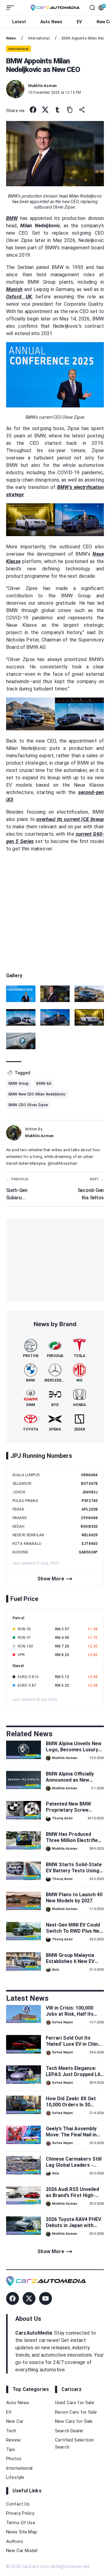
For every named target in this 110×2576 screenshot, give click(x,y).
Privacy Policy (20, 2513)
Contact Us (18, 2504)
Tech (11, 2431)
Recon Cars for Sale (76, 2412)
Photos (14, 2459)
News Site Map (22, 2532)
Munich (14, 289)
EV (79, 22)
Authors (15, 2541)
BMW (12, 218)
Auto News (51, 22)
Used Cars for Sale (75, 2403)
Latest (19, 22)
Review (13, 2440)
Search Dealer (69, 2431)
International (19, 2468)
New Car (15, 2421)
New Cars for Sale (74, 2421)
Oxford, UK (19, 297)
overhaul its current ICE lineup (70, 819)
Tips (11, 2449)
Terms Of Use (21, 2523)
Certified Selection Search (74, 2444)
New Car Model (22, 2551)
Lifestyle (15, 2477)
